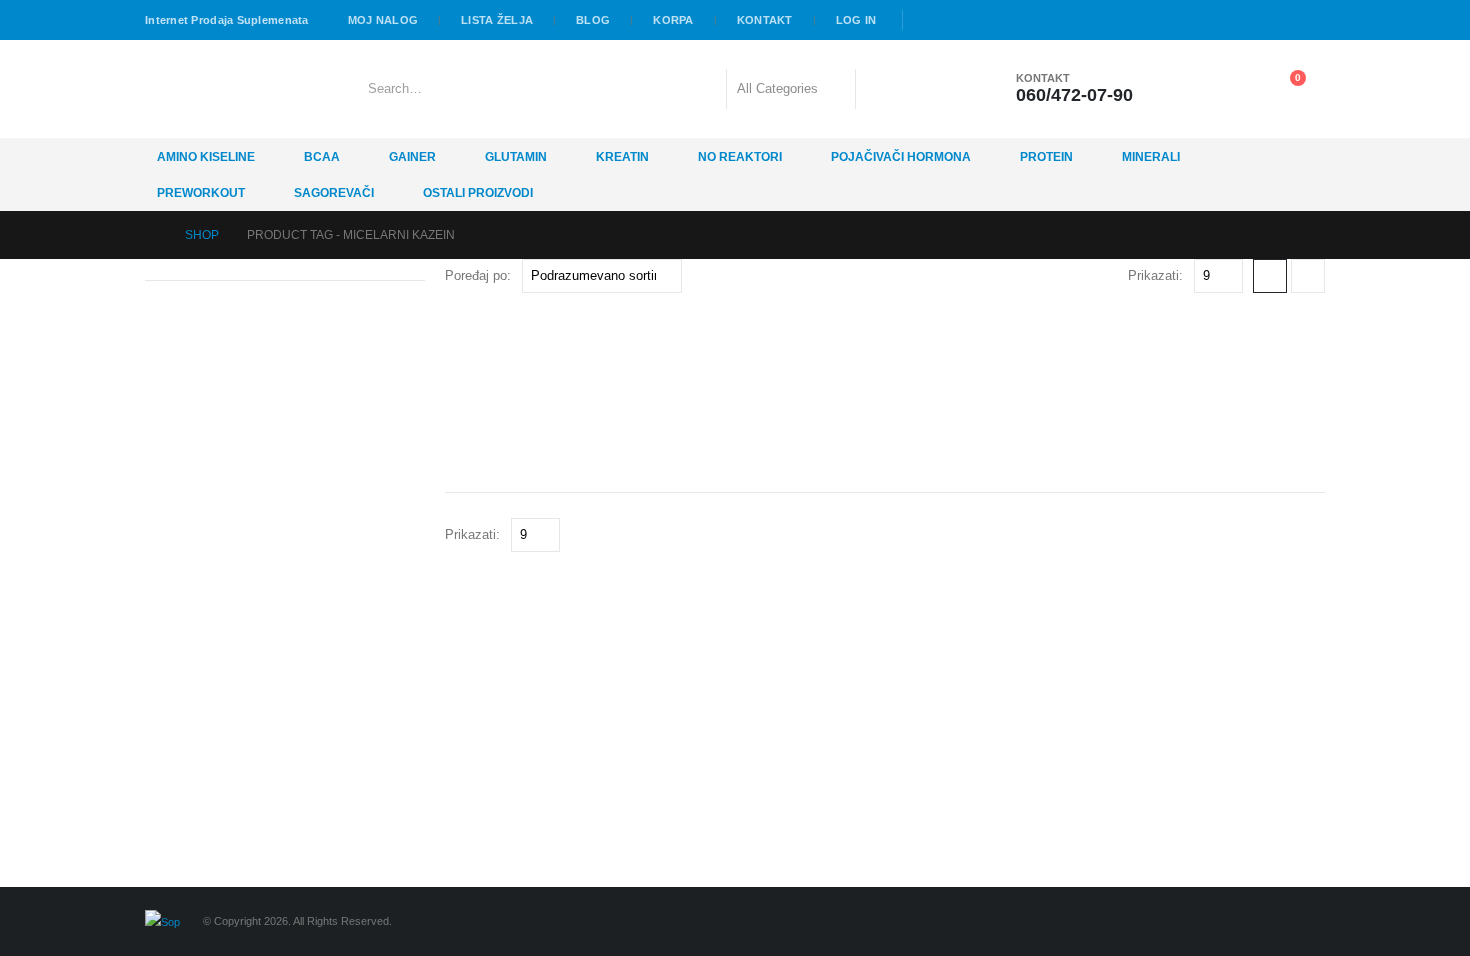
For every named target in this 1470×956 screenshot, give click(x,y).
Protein (1046, 157)
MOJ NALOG (383, 20)
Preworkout (201, 193)
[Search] (884, 89)
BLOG (593, 20)
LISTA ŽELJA (497, 20)
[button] (1270, 276)
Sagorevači (334, 193)
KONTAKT (765, 20)
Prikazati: (1155, 275)
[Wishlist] (1231, 89)
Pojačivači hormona (901, 157)
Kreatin (622, 157)
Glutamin (516, 157)
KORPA (673, 20)
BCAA (322, 157)
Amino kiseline (206, 157)
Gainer (412, 157)
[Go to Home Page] (151, 235)
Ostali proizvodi (478, 193)
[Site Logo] (200, 89)
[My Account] (1182, 89)
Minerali (1151, 157)
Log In (856, 20)
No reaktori (740, 157)
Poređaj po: (478, 275)
